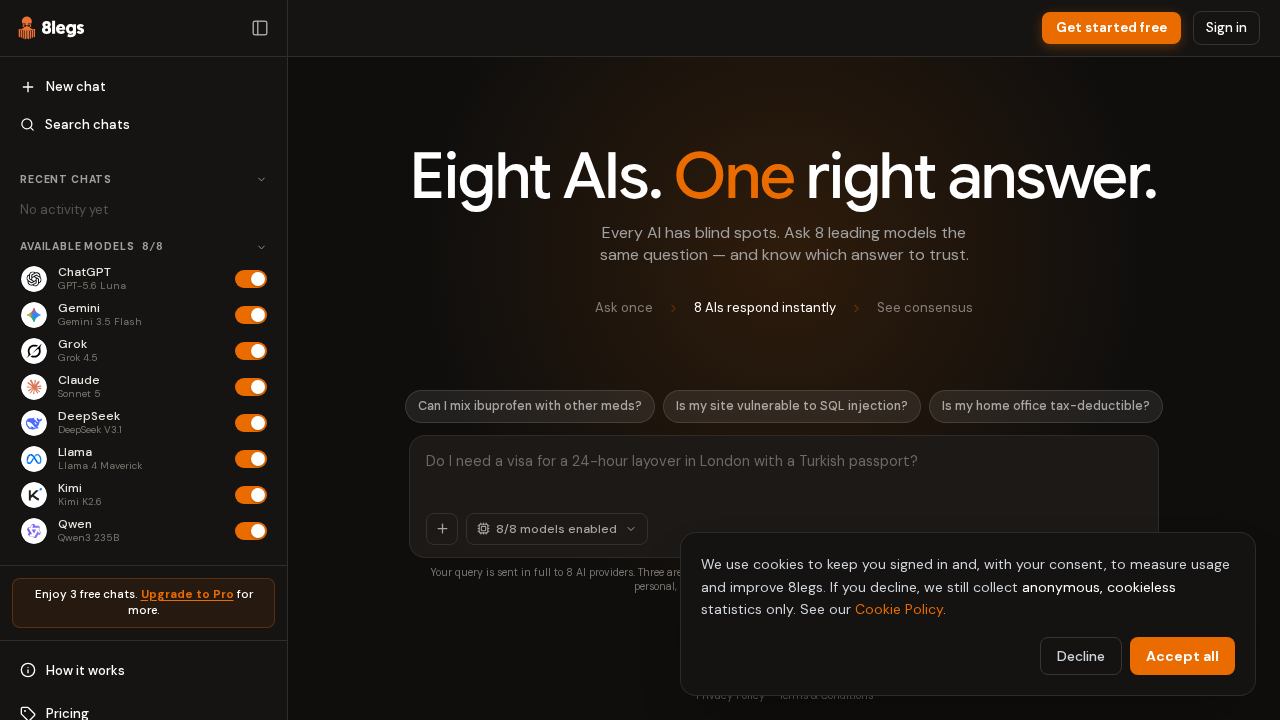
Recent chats (66, 179)
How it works (85, 670)
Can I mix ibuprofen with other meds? (530, 406)
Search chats (87, 124)
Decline (1081, 656)
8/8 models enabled (556, 529)
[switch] (251, 279)
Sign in (1226, 27)
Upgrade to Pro (187, 594)
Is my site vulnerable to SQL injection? (792, 406)
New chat (76, 86)
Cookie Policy (899, 609)
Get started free (1111, 27)
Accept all (1182, 656)
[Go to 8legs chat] (51, 28)
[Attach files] (442, 529)
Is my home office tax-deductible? (1046, 406)
